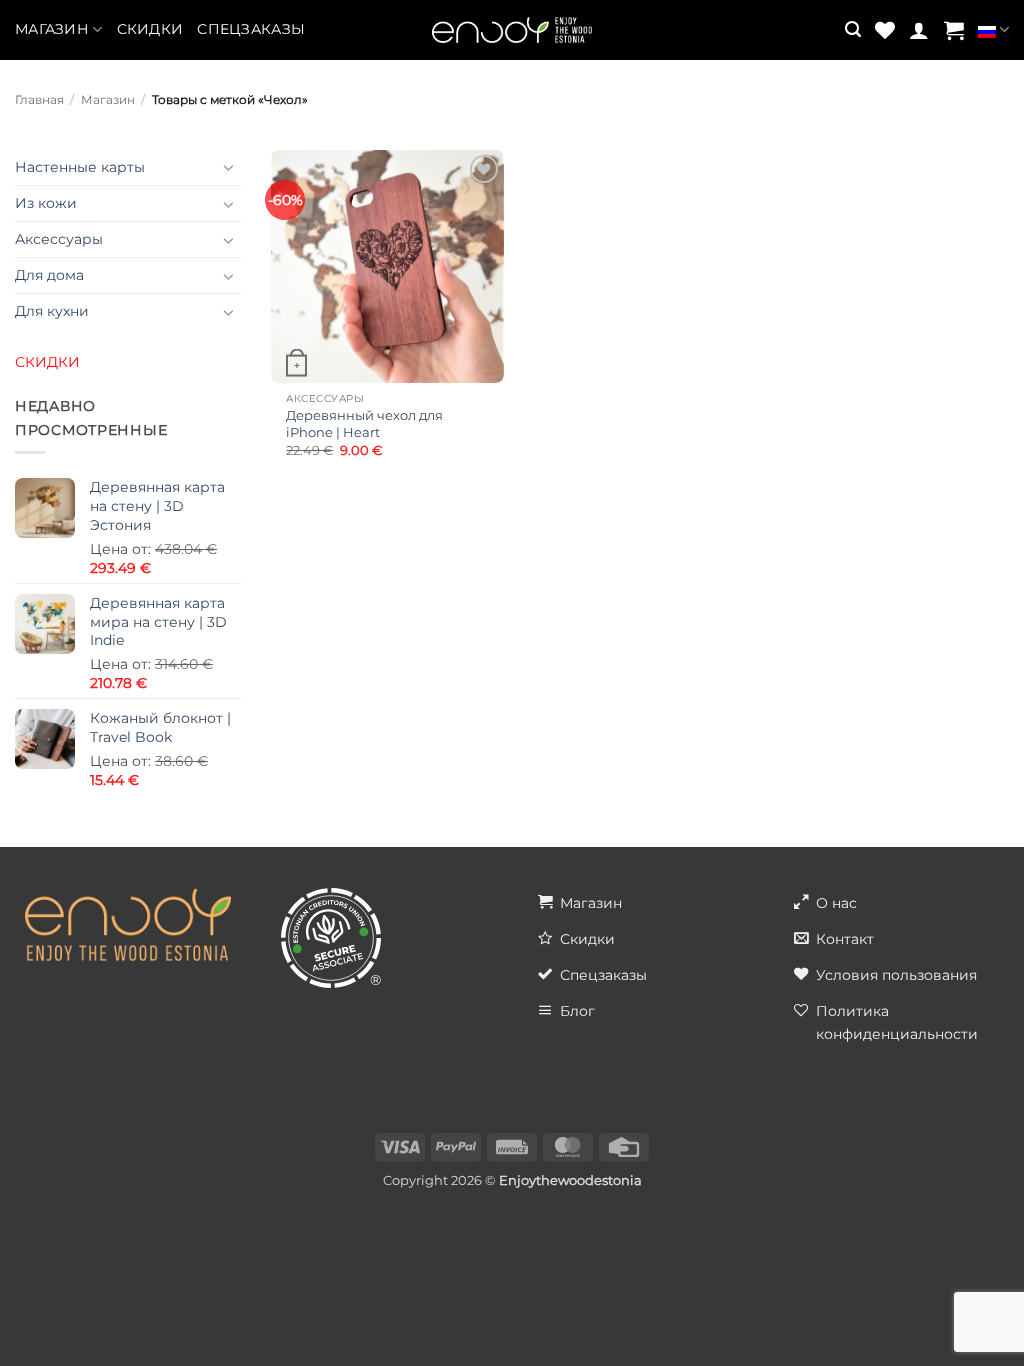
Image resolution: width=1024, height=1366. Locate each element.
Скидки (150, 29)
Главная (39, 100)
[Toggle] (229, 167)
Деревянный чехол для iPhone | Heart (364, 423)
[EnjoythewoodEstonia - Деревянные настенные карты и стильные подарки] (512, 30)
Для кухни (52, 311)
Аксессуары (59, 239)
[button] (853, 29)
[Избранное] (885, 30)
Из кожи (46, 203)
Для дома (49, 275)
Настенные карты (80, 167)
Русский (993, 30)
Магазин (52, 29)
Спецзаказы (251, 29)
